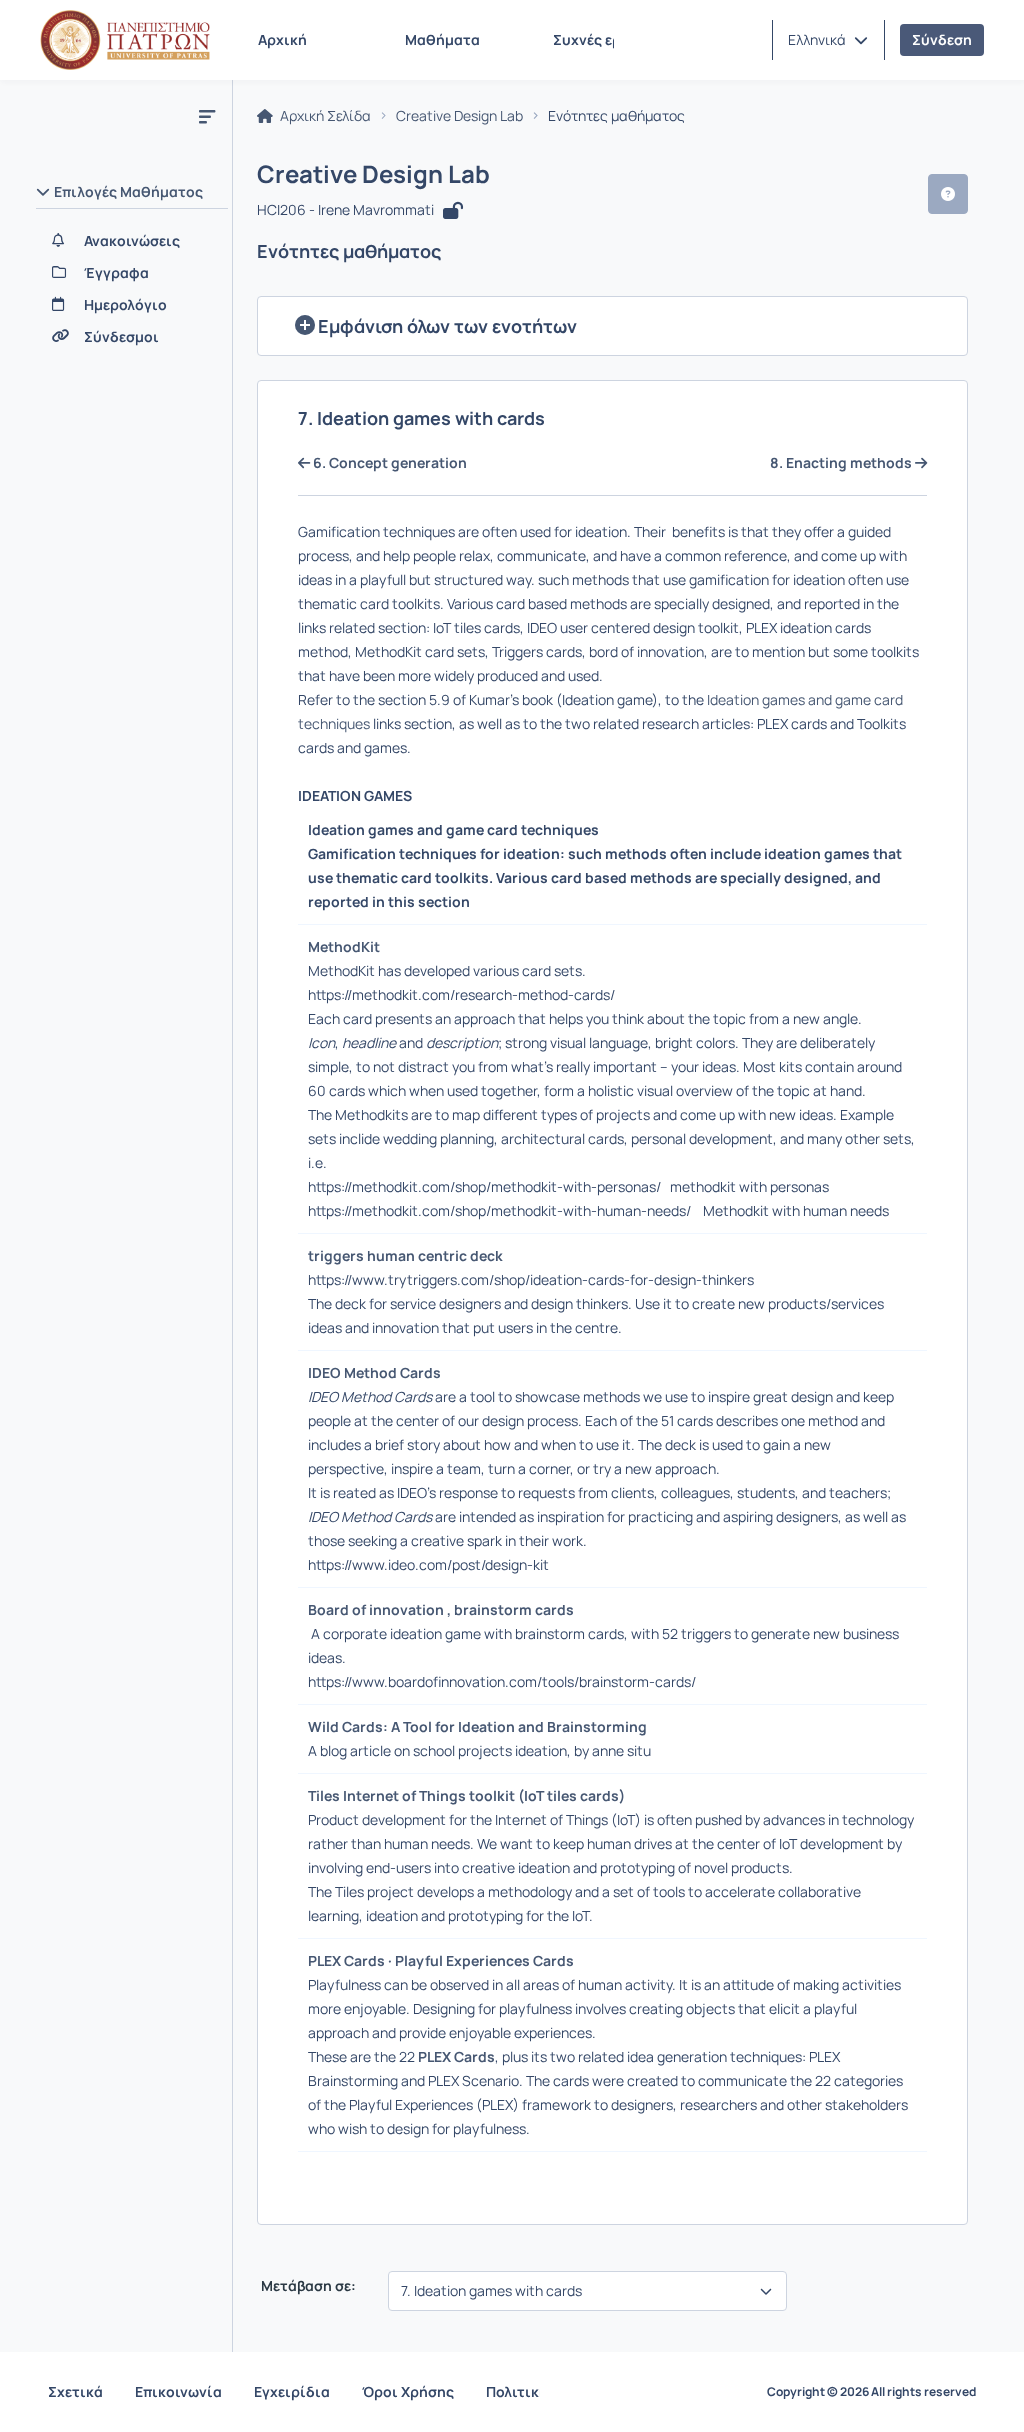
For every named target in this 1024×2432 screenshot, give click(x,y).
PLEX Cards (456, 2056)
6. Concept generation (388, 463)
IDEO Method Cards (377, 1372)
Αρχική (282, 39)
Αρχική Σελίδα (324, 116)
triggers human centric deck (408, 1255)
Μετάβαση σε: (307, 2286)
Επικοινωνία (178, 2391)
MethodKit (347, 946)
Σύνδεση (942, 39)
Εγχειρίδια (292, 2391)
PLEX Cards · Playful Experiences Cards (444, 1960)
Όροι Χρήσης (408, 2391)
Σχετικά (75, 2391)
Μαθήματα (442, 39)
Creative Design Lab (459, 116)
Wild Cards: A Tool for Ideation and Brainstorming (480, 1726)
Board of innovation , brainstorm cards (444, 1609)
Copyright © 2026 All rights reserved (871, 2392)
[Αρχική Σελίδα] (125, 40)
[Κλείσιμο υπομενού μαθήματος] (207, 116)
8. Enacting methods (842, 463)
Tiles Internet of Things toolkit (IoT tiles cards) (469, 1795)
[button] (828, 40)
